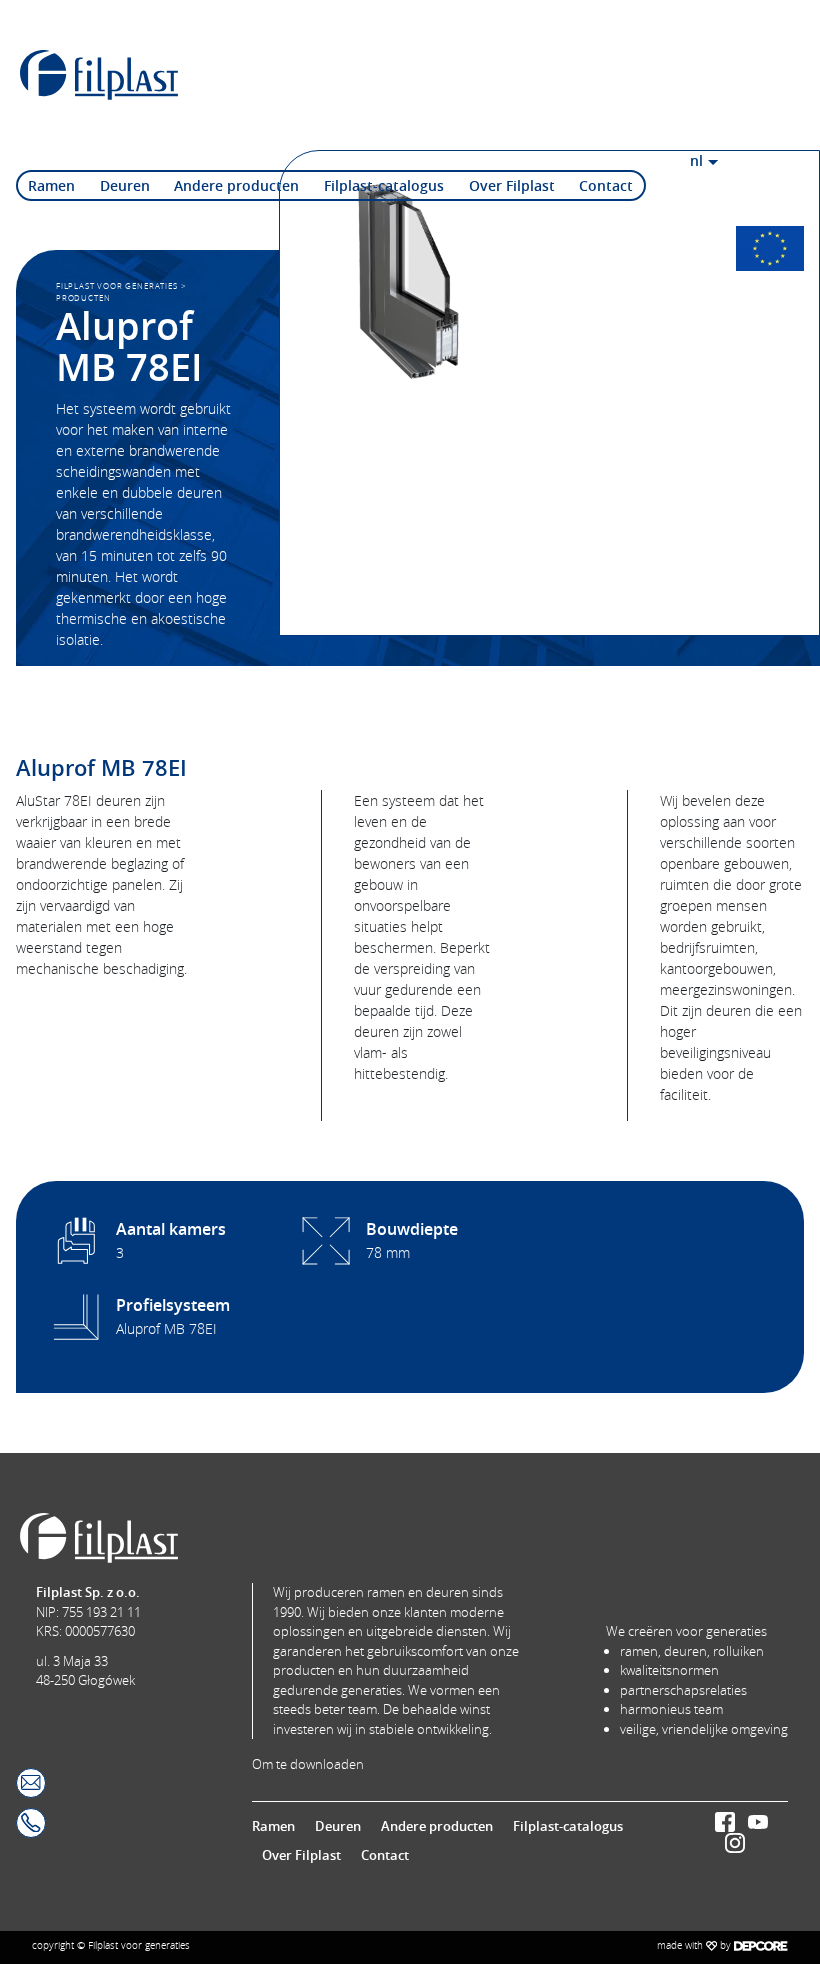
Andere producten (236, 185)
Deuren (125, 185)
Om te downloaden (308, 1764)
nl (696, 160)
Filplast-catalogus (384, 185)
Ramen (51, 185)
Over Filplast (512, 185)
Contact (606, 185)
